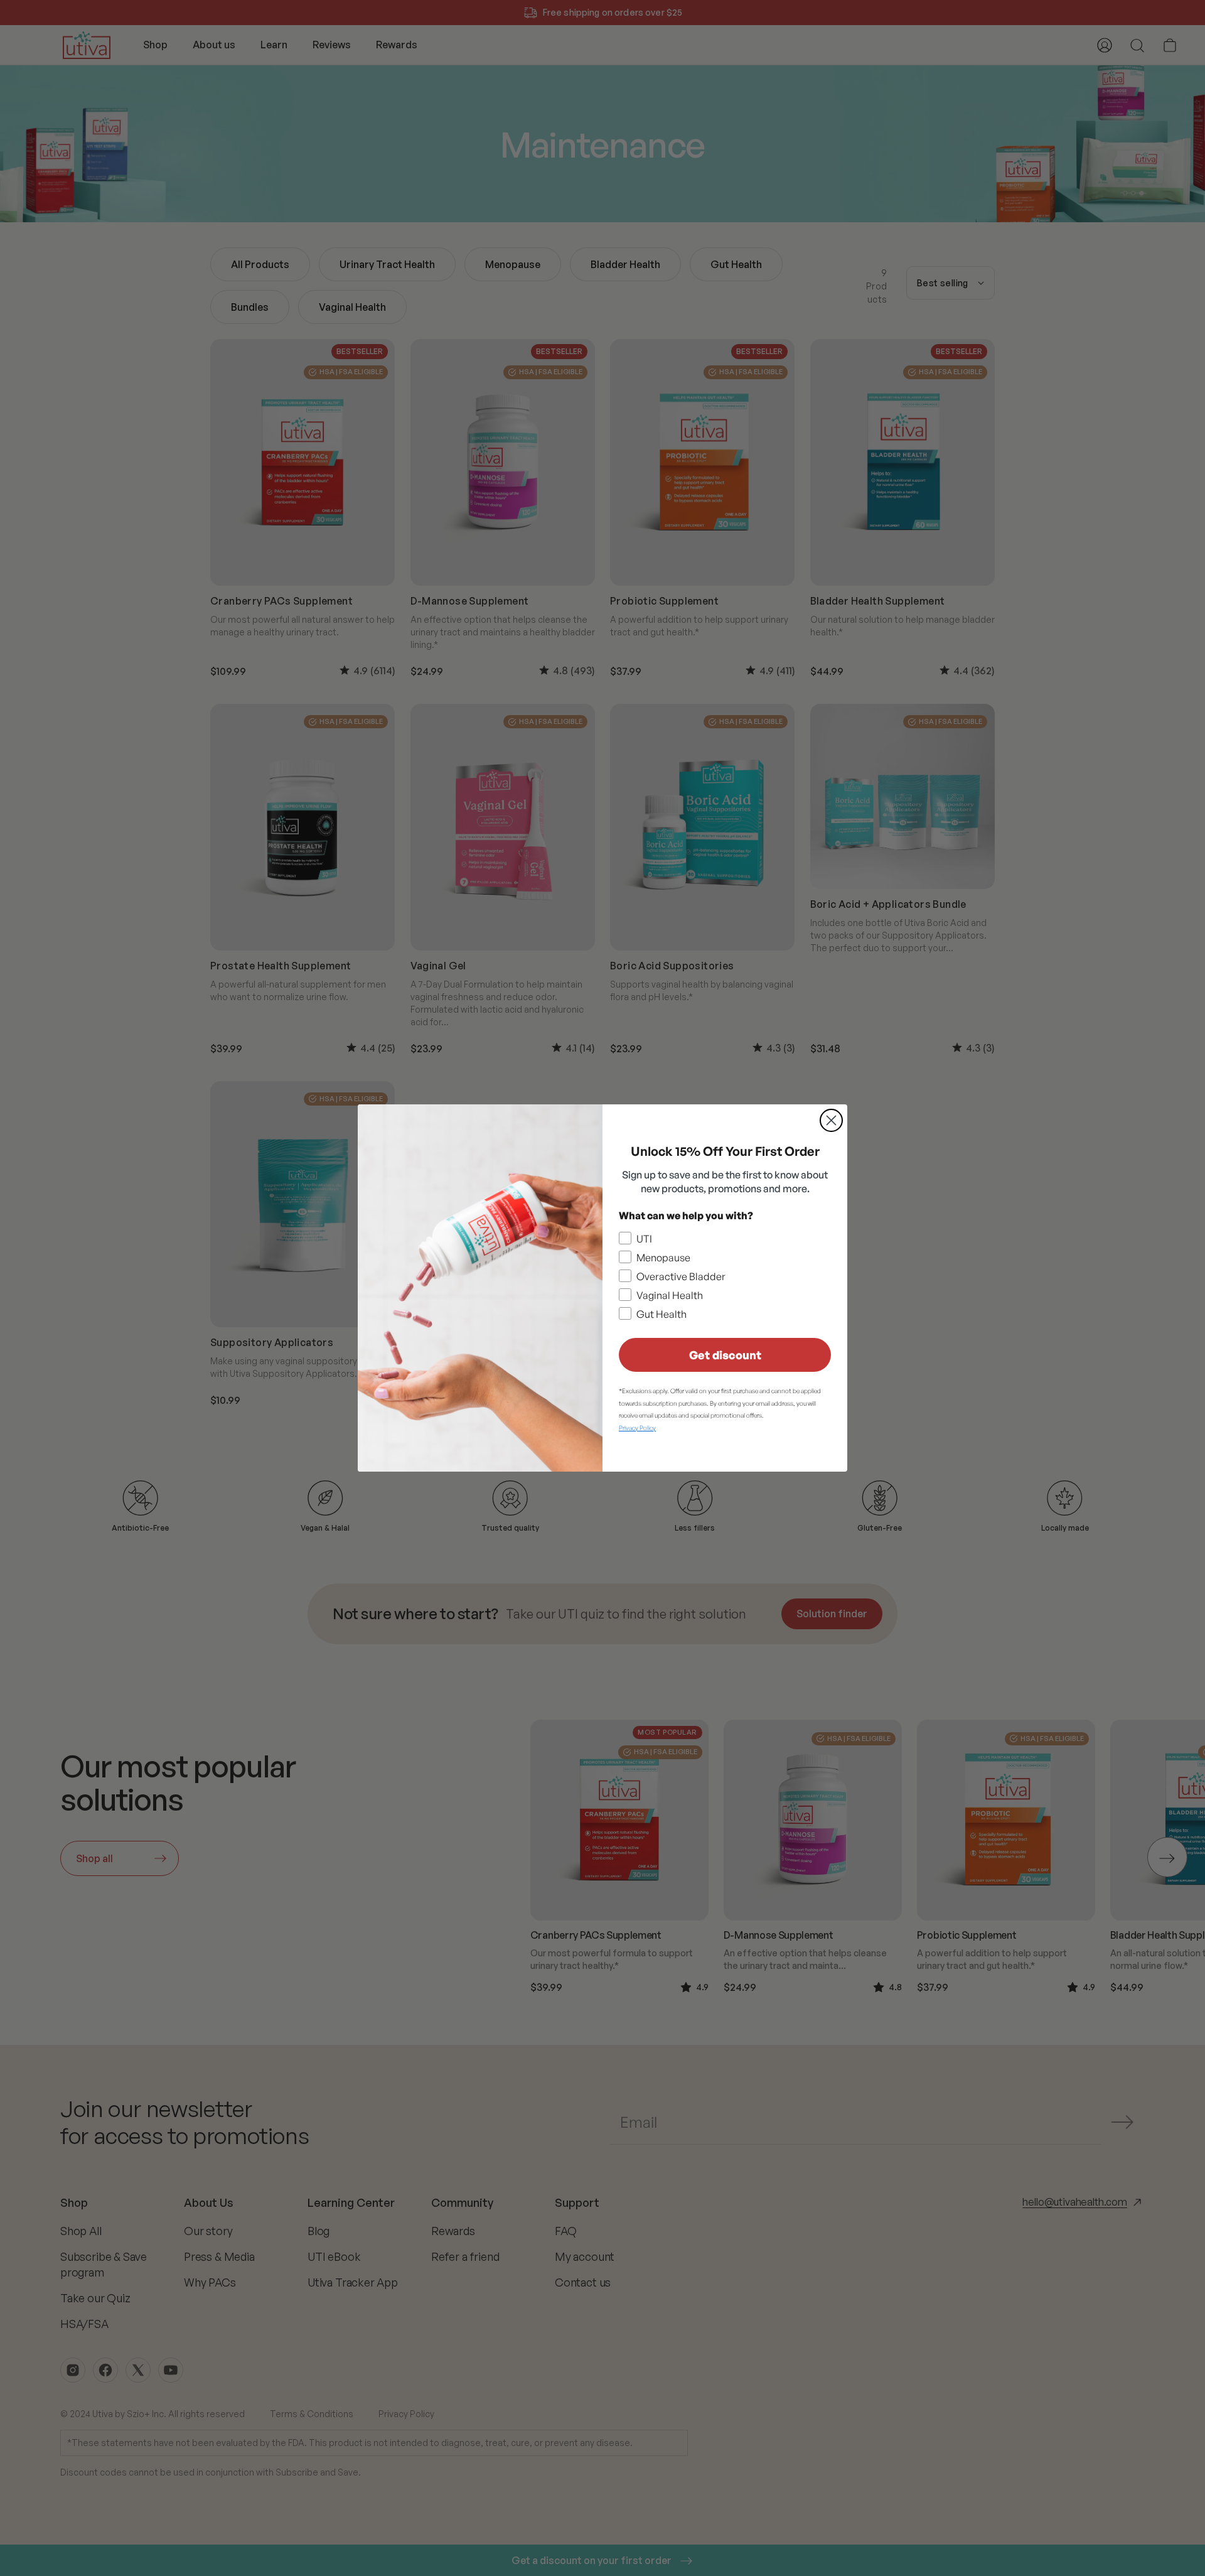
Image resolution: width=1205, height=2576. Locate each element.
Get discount (725, 1355)
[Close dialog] (831, 1120)
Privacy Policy (637, 1428)
